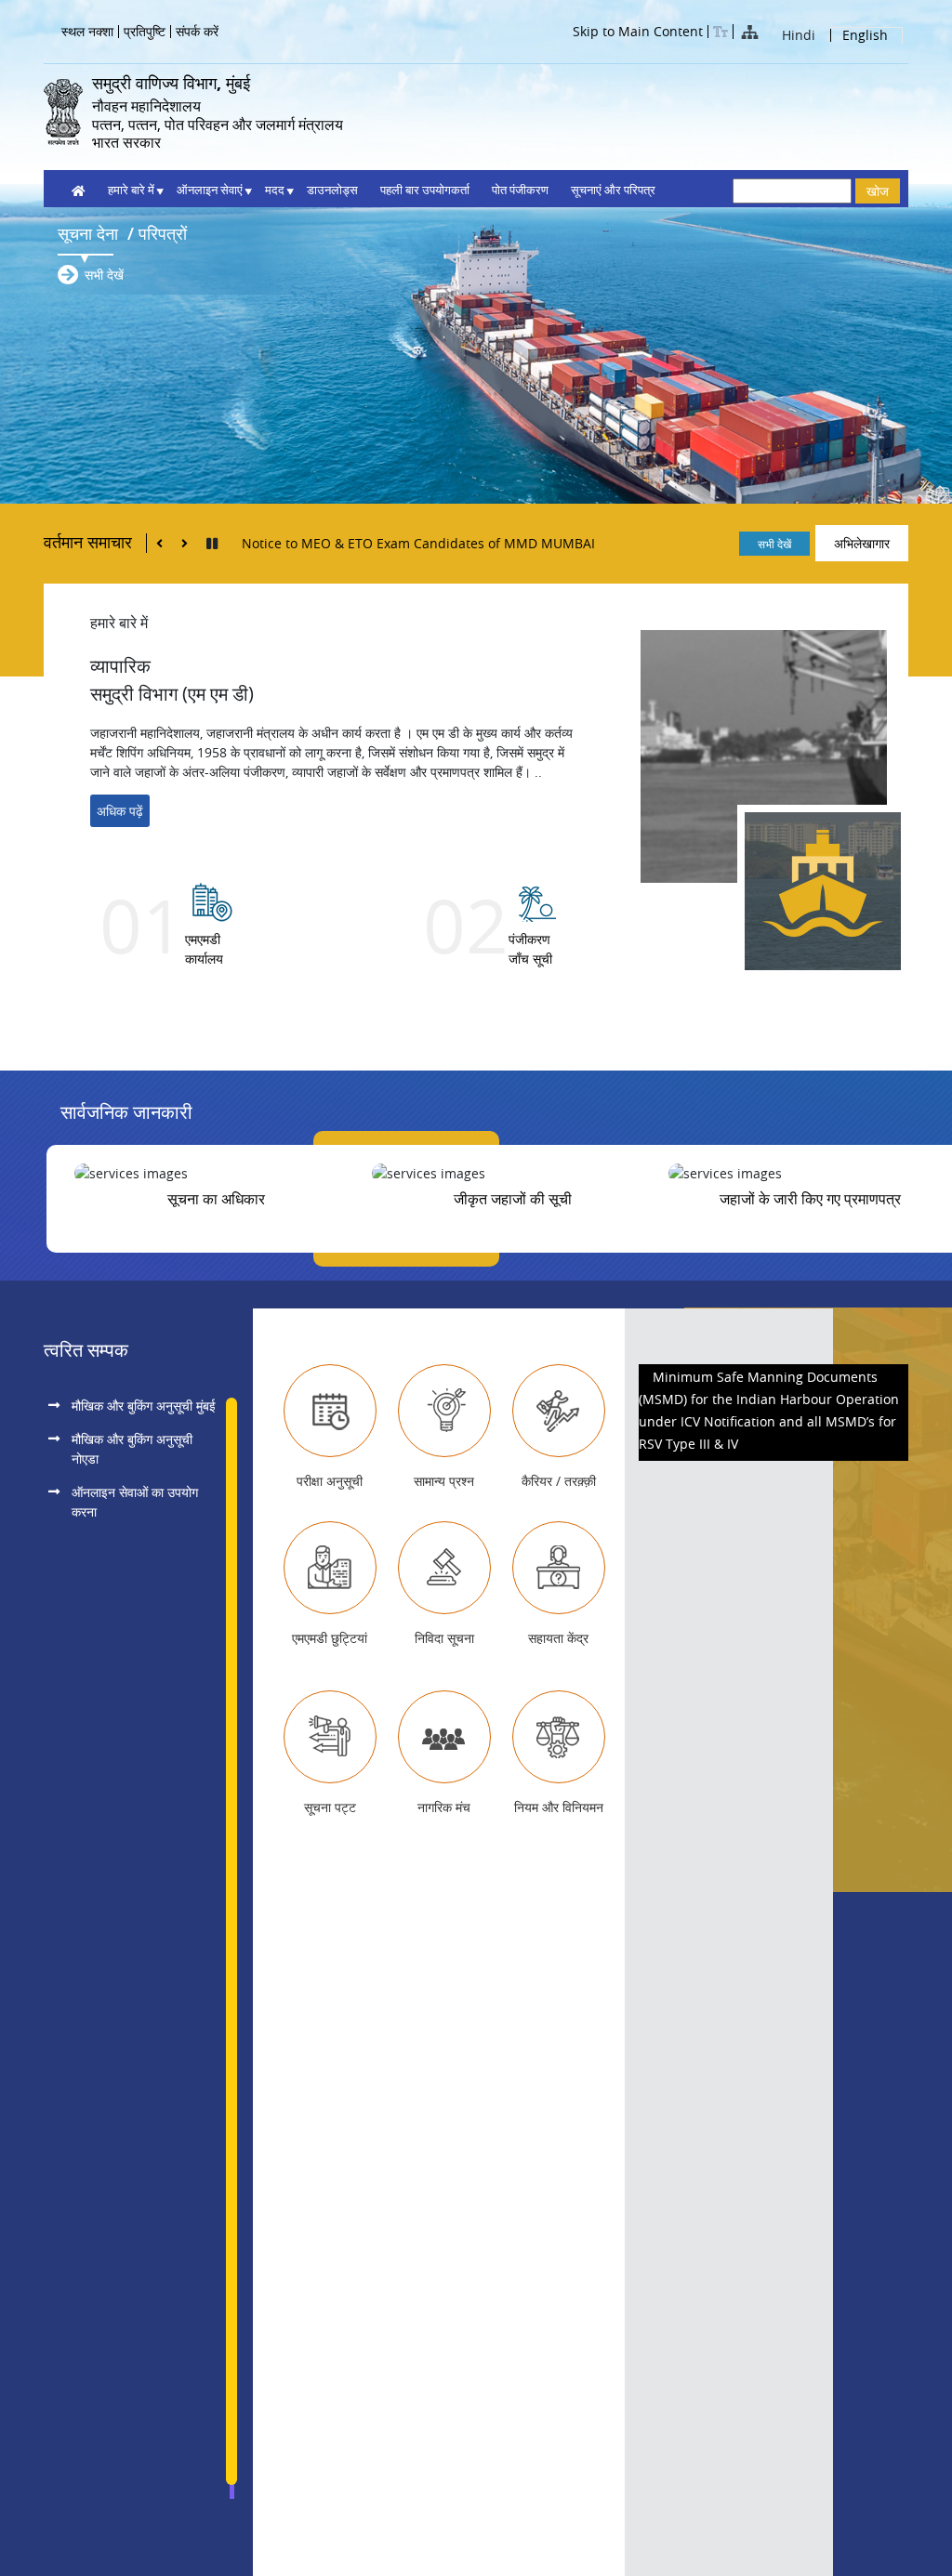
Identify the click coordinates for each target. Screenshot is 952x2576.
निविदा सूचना (444, 1638)
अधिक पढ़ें (120, 811)
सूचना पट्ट (330, 1807)
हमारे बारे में (131, 190)
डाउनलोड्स (332, 190)
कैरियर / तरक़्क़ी (559, 1481)
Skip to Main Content (638, 32)
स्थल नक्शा (87, 32)
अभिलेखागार (862, 543)
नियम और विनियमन (559, 1807)
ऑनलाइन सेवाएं (210, 190)
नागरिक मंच (444, 1807)
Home (75, 190)
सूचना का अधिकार (216, 1199)
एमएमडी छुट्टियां (330, 1638)
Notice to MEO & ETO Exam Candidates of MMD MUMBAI (418, 543)
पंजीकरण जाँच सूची (530, 949)
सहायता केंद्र (558, 1638)
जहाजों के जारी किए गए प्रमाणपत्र (810, 1199)
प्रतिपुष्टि (145, 32)
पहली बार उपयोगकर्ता (425, 190)
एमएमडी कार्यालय (204, 949)
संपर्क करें (197, 32)
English (865, 36)
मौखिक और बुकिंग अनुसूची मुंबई (144, 1406)
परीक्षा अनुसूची (330, 1481)
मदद (275, 190)
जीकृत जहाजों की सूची (513, 1199)
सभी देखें (104, 275)
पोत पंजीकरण (520, 190)
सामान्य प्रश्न (444, 1481)
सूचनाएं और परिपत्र (613, 190)
